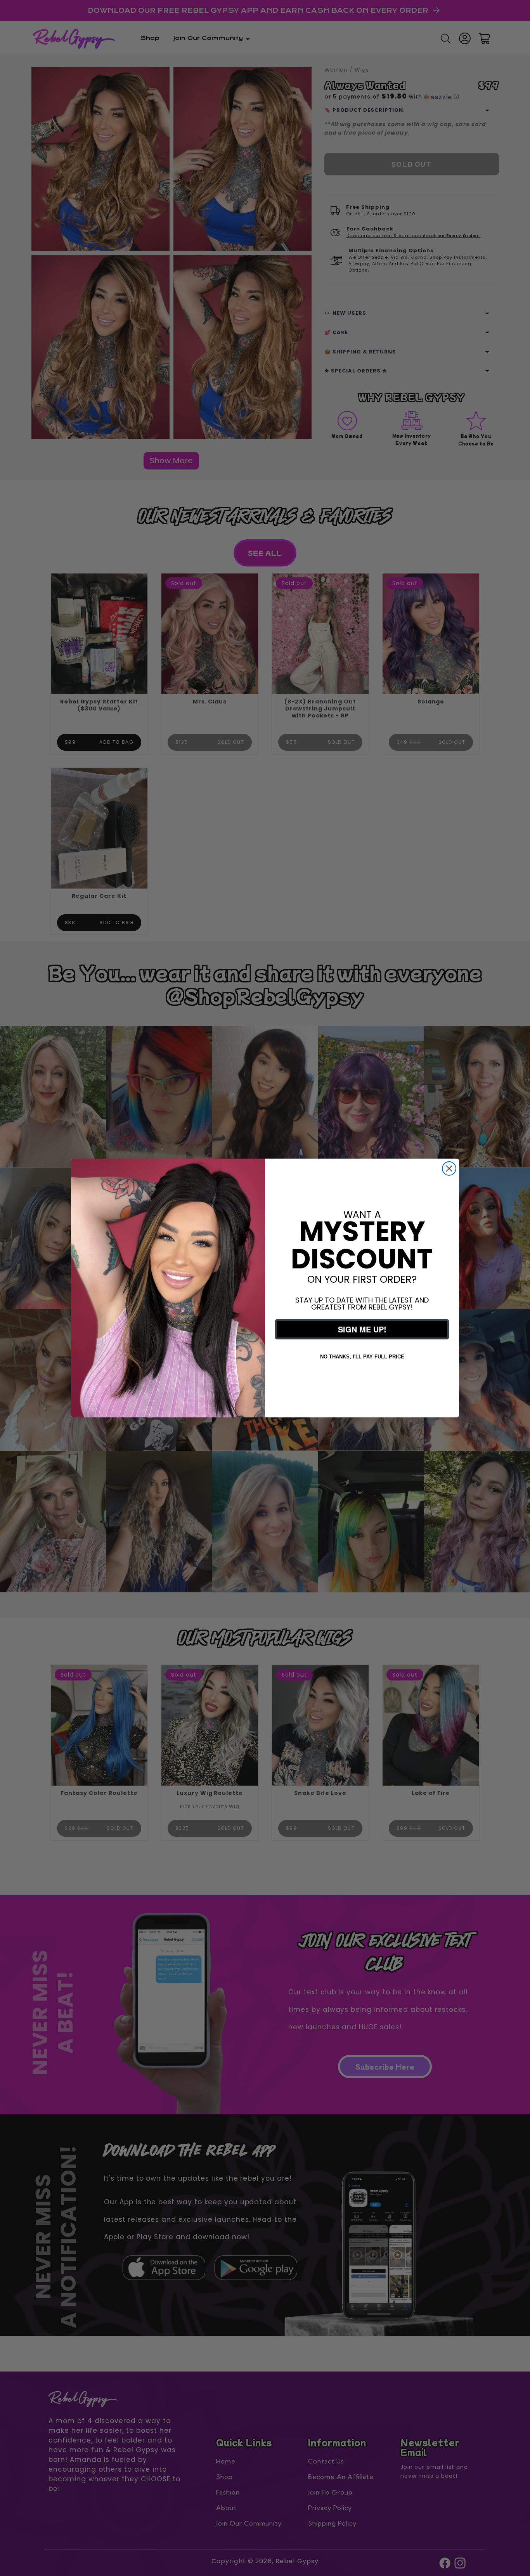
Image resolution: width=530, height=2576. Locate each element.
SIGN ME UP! (362, 1329)
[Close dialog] (449, 1168)
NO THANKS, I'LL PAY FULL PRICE (362, 1357)
